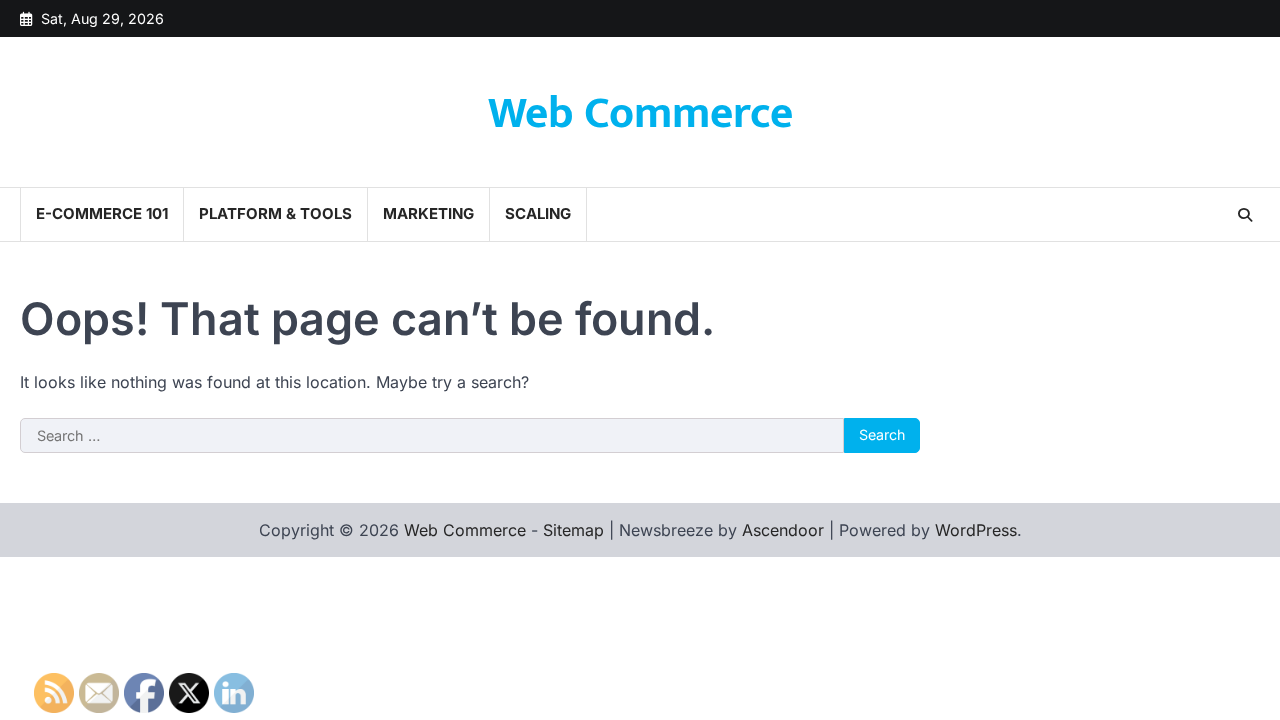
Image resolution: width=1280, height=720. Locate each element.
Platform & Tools (275, 213)
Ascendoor (783, 530)
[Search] (1245, 215)
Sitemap (573, 530)
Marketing (428, 213)
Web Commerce (640, 113)
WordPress (976, 530)
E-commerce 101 (102, 213)
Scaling (538, 213)
